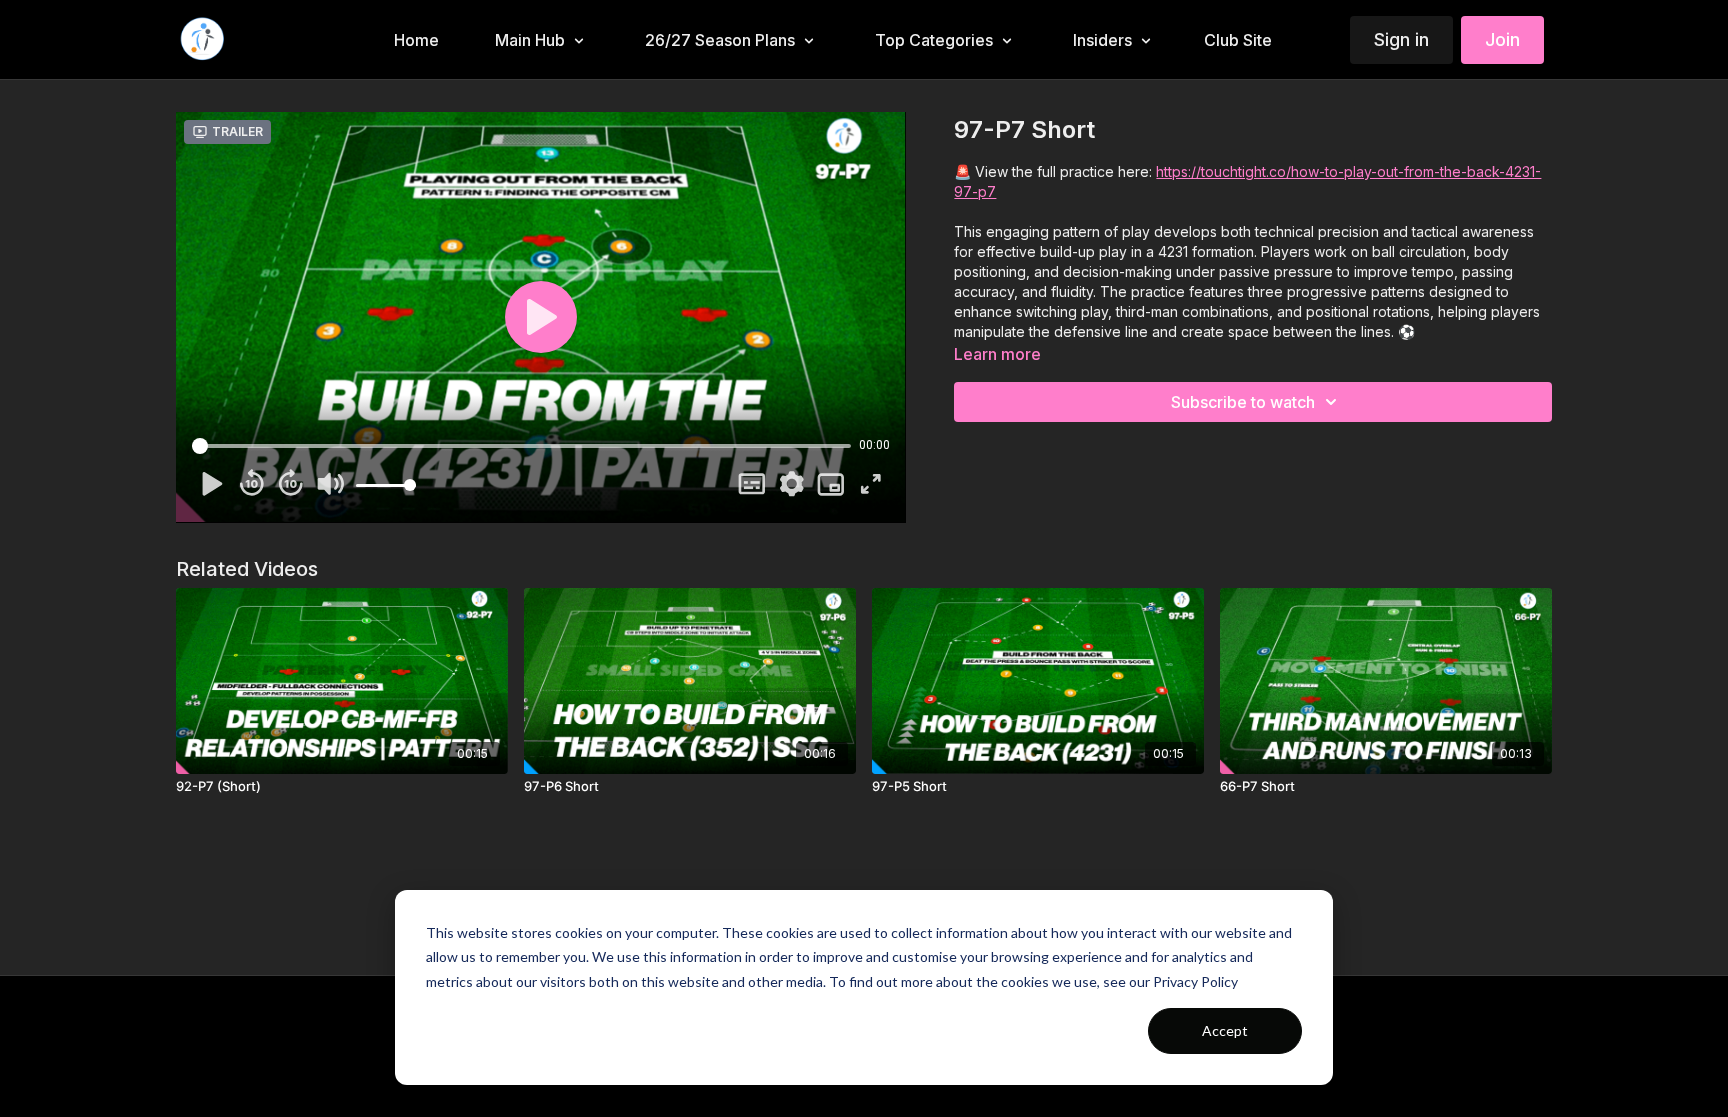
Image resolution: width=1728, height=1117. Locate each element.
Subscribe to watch (1243, 402)
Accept (1225, 1030)
